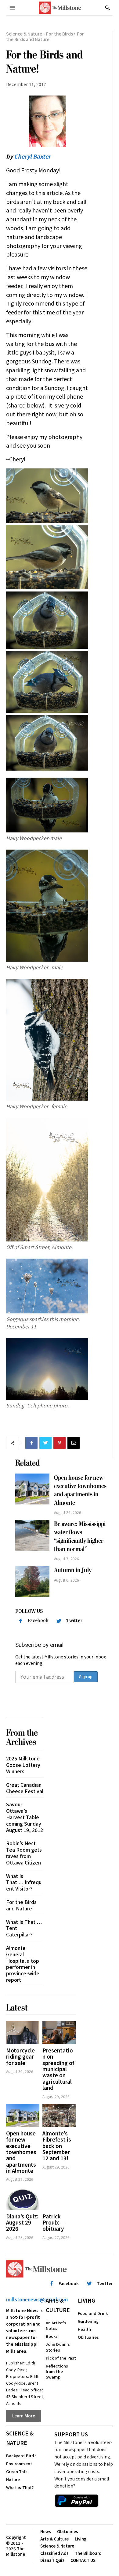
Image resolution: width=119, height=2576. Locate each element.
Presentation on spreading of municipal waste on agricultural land (58, 2069)
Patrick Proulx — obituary (54, 2222)
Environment (19, 2463)
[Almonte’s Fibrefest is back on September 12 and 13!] (59, 2116)
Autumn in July (73, 1570)
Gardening (88, 2321)
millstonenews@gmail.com (37, 2299)
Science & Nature (24, 34)
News (46, 2531)
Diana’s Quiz (52, 2560)
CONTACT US (83, 2560)
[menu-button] (12, 8)
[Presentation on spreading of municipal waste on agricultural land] (59, 2033)
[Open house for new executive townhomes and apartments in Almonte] (32, 1489)
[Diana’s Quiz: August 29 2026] (23, 2198)
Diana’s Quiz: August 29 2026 (22, 2222)
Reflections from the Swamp (57, 2371)
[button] (107, 8)
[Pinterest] (60, 1443)
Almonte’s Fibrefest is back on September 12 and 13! (57, 2146)
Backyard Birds (21, 2456)
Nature (13, 2479)
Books (52, 2336)
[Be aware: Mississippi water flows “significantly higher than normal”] (32, 1535)
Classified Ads (54, 2553)
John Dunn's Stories (58, 2347)
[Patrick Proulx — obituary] (59, 2198)
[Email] (74, 1443)
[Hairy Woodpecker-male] (47, 805)
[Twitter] (45, 1443)
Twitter (74, 1620)
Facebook (38, 1620)
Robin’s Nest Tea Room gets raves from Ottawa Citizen (24, 1853)
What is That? (20, 2487)
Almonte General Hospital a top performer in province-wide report (23, 1964)
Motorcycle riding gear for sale (20, 2056)
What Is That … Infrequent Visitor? (24, 1882)
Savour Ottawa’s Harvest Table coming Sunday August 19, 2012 (25, 1817)
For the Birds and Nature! (21, 1905)
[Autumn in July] (32, 1581)
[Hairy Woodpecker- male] (47, 906)
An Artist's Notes (56, 2325)
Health (85, 2329)
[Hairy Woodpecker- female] (47, 1040)
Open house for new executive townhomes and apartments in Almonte (80, 1490)
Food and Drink (93, 2313)
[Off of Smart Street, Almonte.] (47, 1180)
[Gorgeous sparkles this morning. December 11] (47, 1286)
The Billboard (88, 2553)
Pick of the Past (61, 2358)
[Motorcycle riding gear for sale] (23, 2033)
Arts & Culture (58, 2305)
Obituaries (88, 2337)
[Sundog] (47, 1369)
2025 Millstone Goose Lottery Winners (23, 1765)
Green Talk (17, 2471)
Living (87, 2300)
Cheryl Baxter (32, 156)
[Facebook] (31, 1443)
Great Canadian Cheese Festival (25, 1788)
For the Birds (60, 34)
